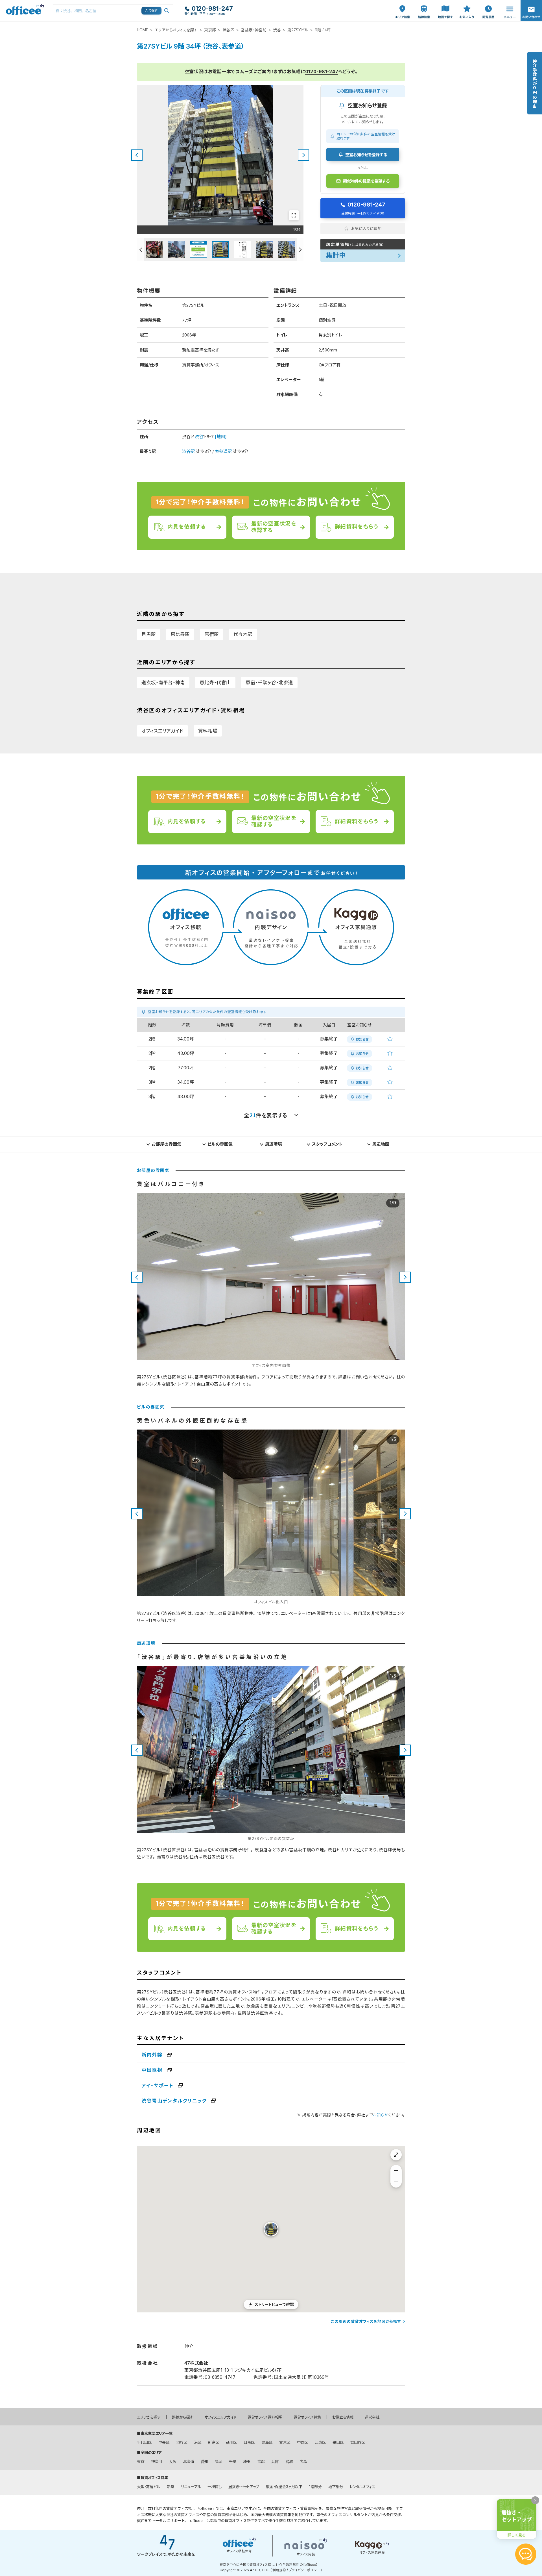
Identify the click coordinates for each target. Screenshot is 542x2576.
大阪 (172, 2462)
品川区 (231, 2442)
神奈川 (157, 2462)
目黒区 (249, 2442)
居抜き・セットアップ (244, 2487)
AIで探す (152, 10)
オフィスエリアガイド (162, 731)
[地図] (221, 437)
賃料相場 (208, 731)
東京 (141, 2462)
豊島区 (267, 2442)
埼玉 (247, 2462)
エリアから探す (149, 2417)
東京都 (210, 30)
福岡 (218, 2462)
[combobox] (113, 11)
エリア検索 (403, 6)
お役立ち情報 (343, 2417)
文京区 (285, 2442)
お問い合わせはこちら (531, 9)
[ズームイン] (396, 2171)
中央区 (164, 2442)
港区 (198, 2442)
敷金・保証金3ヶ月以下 (284, 2487)
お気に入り (467, 6)
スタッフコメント (327, 1144)
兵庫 (275, 2462)
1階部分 (315, 2487)
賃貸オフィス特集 (307, 2417)
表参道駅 (223, 451)
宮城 (289, 2462)
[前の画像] (137, 155)
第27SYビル (298, 30)
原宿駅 (212, 634)
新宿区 (214, 2442)
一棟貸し (215, 2487)
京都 (261, 2462)
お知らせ (381, 2115)
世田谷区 (358, 2442)
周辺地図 (381, 1144)
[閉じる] (535, 2500)
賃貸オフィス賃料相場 (265, 2417)
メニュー (508, 3)
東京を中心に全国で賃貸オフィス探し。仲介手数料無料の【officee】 (269, 2565)
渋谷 (277, 30)
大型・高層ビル (148, 2487)
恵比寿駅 (180, 634)
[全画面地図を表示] (396, 2155)
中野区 (302, 2442)
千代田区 (144, 2442)
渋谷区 (228, 30)
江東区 (320, 2442)
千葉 (233, 2462)
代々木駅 (243, 634)
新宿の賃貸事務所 (218, 2515)
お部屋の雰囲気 (166, 1144)
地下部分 (336, 2487)
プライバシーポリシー (304, 2570)
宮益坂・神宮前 (254, 30)
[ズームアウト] (396, 2182)
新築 (171, 2487)
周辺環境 (274, 1144)
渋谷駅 (188, 451)
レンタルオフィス (362, 2487)
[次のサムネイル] (300, 250)
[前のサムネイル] (140, 250)
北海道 (188, 2462)
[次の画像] (303, 155)
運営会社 (372, 2417)
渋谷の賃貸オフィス (183, 2515)
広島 (303, 2462)
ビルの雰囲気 (220, 1144)
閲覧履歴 (488, 3)
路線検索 (423, 3)
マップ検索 (445, 6)
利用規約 (279, 2570)
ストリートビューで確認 (274, 2304)
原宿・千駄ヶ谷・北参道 (269, 683)
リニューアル (191, 2487)
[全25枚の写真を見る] (294, 215)
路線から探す (183, 2417)
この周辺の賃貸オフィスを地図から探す (366, 2321)
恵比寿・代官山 (215, 683)
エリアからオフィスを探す (176, 30)
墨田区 (338, 2442)
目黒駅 (149, 634)
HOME (143, 30)
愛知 (204, 2462)
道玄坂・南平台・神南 (163, 683)
